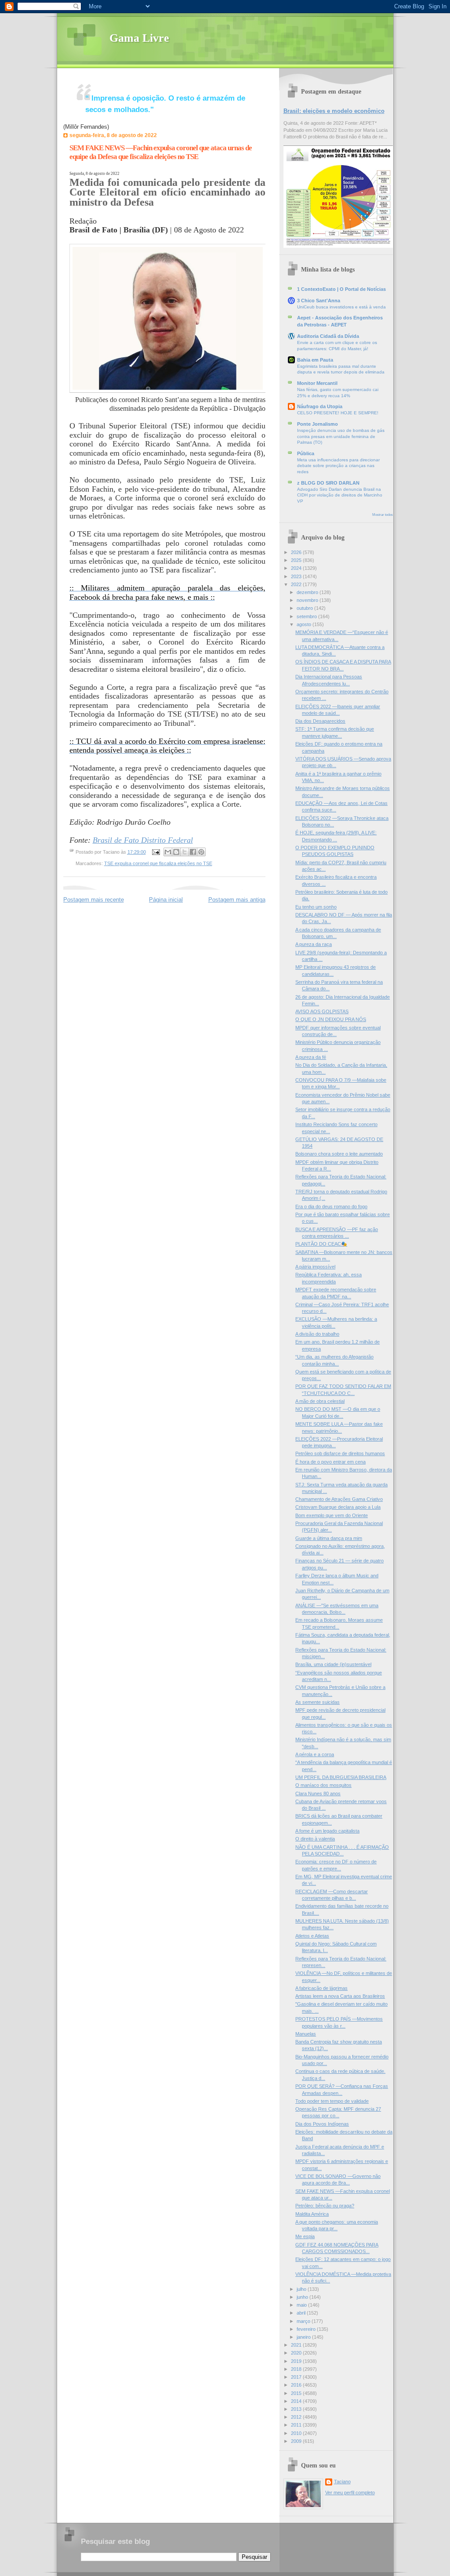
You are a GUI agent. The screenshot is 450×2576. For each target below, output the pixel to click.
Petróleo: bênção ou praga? (325, 2206)
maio (302, 2305)
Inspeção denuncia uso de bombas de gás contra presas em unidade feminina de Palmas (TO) (341, 436)
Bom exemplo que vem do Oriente (332, 1515)
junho (303, 2297)
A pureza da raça (314, 944)
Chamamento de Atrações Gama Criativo (339, 1499)
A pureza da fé (311, 1057)
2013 (297, 2409)
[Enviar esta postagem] (156, 852)
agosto (305, 624)
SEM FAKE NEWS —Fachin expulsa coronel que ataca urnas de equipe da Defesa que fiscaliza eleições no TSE (161, 152)
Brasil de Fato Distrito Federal (143, 840)
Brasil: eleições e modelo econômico (334, 111)
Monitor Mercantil (317, 383)
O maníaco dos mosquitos (323, 1785)
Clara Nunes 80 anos (318, 1793)
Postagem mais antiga (237, 900)
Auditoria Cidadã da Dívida (328, 336)
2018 (297, 2369)
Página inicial (166, 900)
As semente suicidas (318, 1702)
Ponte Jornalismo (318, 424)
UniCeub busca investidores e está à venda (341, 307)
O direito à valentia (315, 1839)
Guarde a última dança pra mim (329, 1538)
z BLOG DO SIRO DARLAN (328, 483)
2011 (297, 2425)
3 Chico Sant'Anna (319, 301)
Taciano (342, 2482)
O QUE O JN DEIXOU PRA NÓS (331, 1019)
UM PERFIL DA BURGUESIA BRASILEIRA (341, 1777)
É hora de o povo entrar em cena (330, 1462)
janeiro (304, 2337)
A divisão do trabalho (317, 1334)
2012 (297, 2417)
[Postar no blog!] (176, 852)
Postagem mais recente (94, 900)
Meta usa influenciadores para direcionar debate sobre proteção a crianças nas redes (338, 466)
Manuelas (306, 2034)
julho (302, 2289)
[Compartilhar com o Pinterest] (201, 852)
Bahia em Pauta (315, 360)
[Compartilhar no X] (185, 852)
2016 (297, 2385)
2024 (297, 568)
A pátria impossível (315, 1267)
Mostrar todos (383, 515)
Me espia (305, 2236)
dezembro (308, 592)
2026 (297, 552)
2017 (297, 2377)
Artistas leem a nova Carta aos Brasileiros (340, 1996)
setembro (307, 616)
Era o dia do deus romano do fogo (331, 1206)
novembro (308, 600)
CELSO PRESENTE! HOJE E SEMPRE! (338, 413)
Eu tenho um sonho (316, 907)
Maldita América (312, 2214)
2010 (297, 2433)
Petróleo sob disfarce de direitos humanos (340, 1453)
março (304, 2321)
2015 (297, 2393)
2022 (297, 584)
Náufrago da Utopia (320, 406)
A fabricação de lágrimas (321, 1988)
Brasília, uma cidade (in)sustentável (333, 1664)
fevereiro (307, 2329)
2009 (297, 2441)
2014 (297, 2401)
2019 (297, 2361)
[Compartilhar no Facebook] (193, 852)
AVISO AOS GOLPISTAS (322, 1011)
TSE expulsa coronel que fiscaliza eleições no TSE (158, 863)
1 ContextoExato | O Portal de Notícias (341, 289)
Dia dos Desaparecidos (320, 721)
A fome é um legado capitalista (327, 1831)
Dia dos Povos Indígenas (322, 2124)
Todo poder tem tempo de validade (332, 2101)
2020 (297, 2353)
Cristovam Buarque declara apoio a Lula (338, 1507)
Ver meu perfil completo (350, 2493)
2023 (297, 576)
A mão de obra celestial (320, 1401)
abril (302, 2313)
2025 (297, 560)
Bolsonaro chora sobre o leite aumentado (339, 1154)
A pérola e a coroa (315, 1754)
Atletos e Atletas (312, 1936)
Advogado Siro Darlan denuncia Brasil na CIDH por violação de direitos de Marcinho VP (340, 495)
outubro (305, 608)
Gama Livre (139, 38)
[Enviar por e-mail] (168, 852)
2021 (297, 2345)
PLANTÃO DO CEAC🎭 (321, 1244)
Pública (306, 453)
